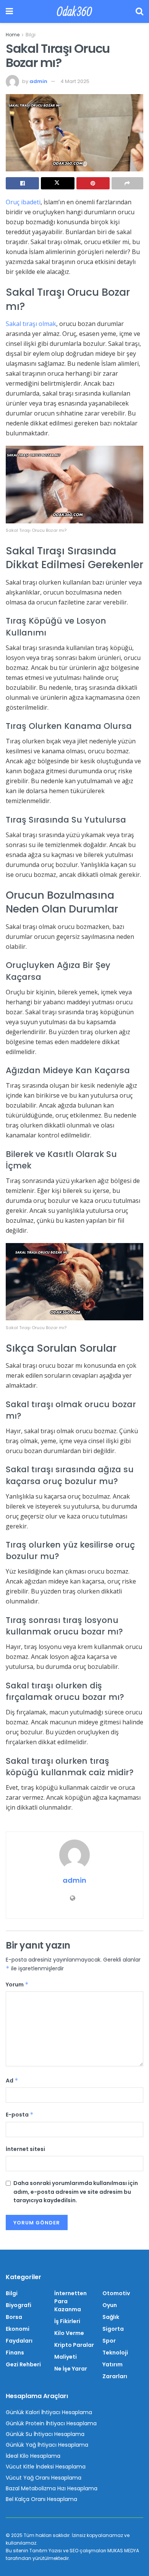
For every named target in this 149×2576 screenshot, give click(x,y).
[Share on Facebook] (22, 183)
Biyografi (19, 2305)
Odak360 (74, 11)
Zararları (115, 2376)
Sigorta (113, 2329)
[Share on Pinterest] (93, 183)
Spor (109, 2341)
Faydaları (19, 2341)
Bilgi (31, 35)
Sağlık (111, 2317)
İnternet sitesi (25, 2149)
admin (38, 81)
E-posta (20, 2115)
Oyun (110, 2305)
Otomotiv (116, 2293)
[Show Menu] (9, 11)
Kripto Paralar (74, 2345)
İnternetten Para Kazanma (70, 2301)
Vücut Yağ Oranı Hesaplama (44, 2478)
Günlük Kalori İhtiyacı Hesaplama (49, 2412)
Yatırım (113, 2364)
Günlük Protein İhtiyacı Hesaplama (51, 2423)
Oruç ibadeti (23, 202)
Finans (15, 2353)
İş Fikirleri (67, 2321)
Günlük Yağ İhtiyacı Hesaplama (47, 2445)
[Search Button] (139, 11)
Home (13, 35)
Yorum (17, 1985)
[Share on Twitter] (57, 183)
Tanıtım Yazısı (46, 2551)
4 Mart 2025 (75, 81)
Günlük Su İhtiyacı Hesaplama (45, 2434)
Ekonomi (18, 2329)
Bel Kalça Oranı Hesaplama (41, 2499)
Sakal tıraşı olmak (31, 324)
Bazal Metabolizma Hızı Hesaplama (52, 2488)
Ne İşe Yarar (71, 2369)
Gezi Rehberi (23, 2364)
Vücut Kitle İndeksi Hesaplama (46, 2467)
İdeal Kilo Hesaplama (33, 2456)
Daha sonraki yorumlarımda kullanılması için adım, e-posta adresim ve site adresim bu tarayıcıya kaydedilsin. (76, 2192)
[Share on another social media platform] (127, 183)
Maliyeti (66, 2357)
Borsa (14, 2317)
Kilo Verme (69, 2333)
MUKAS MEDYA (123, 2551)
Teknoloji (115, 2353)
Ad (12, 2081)
